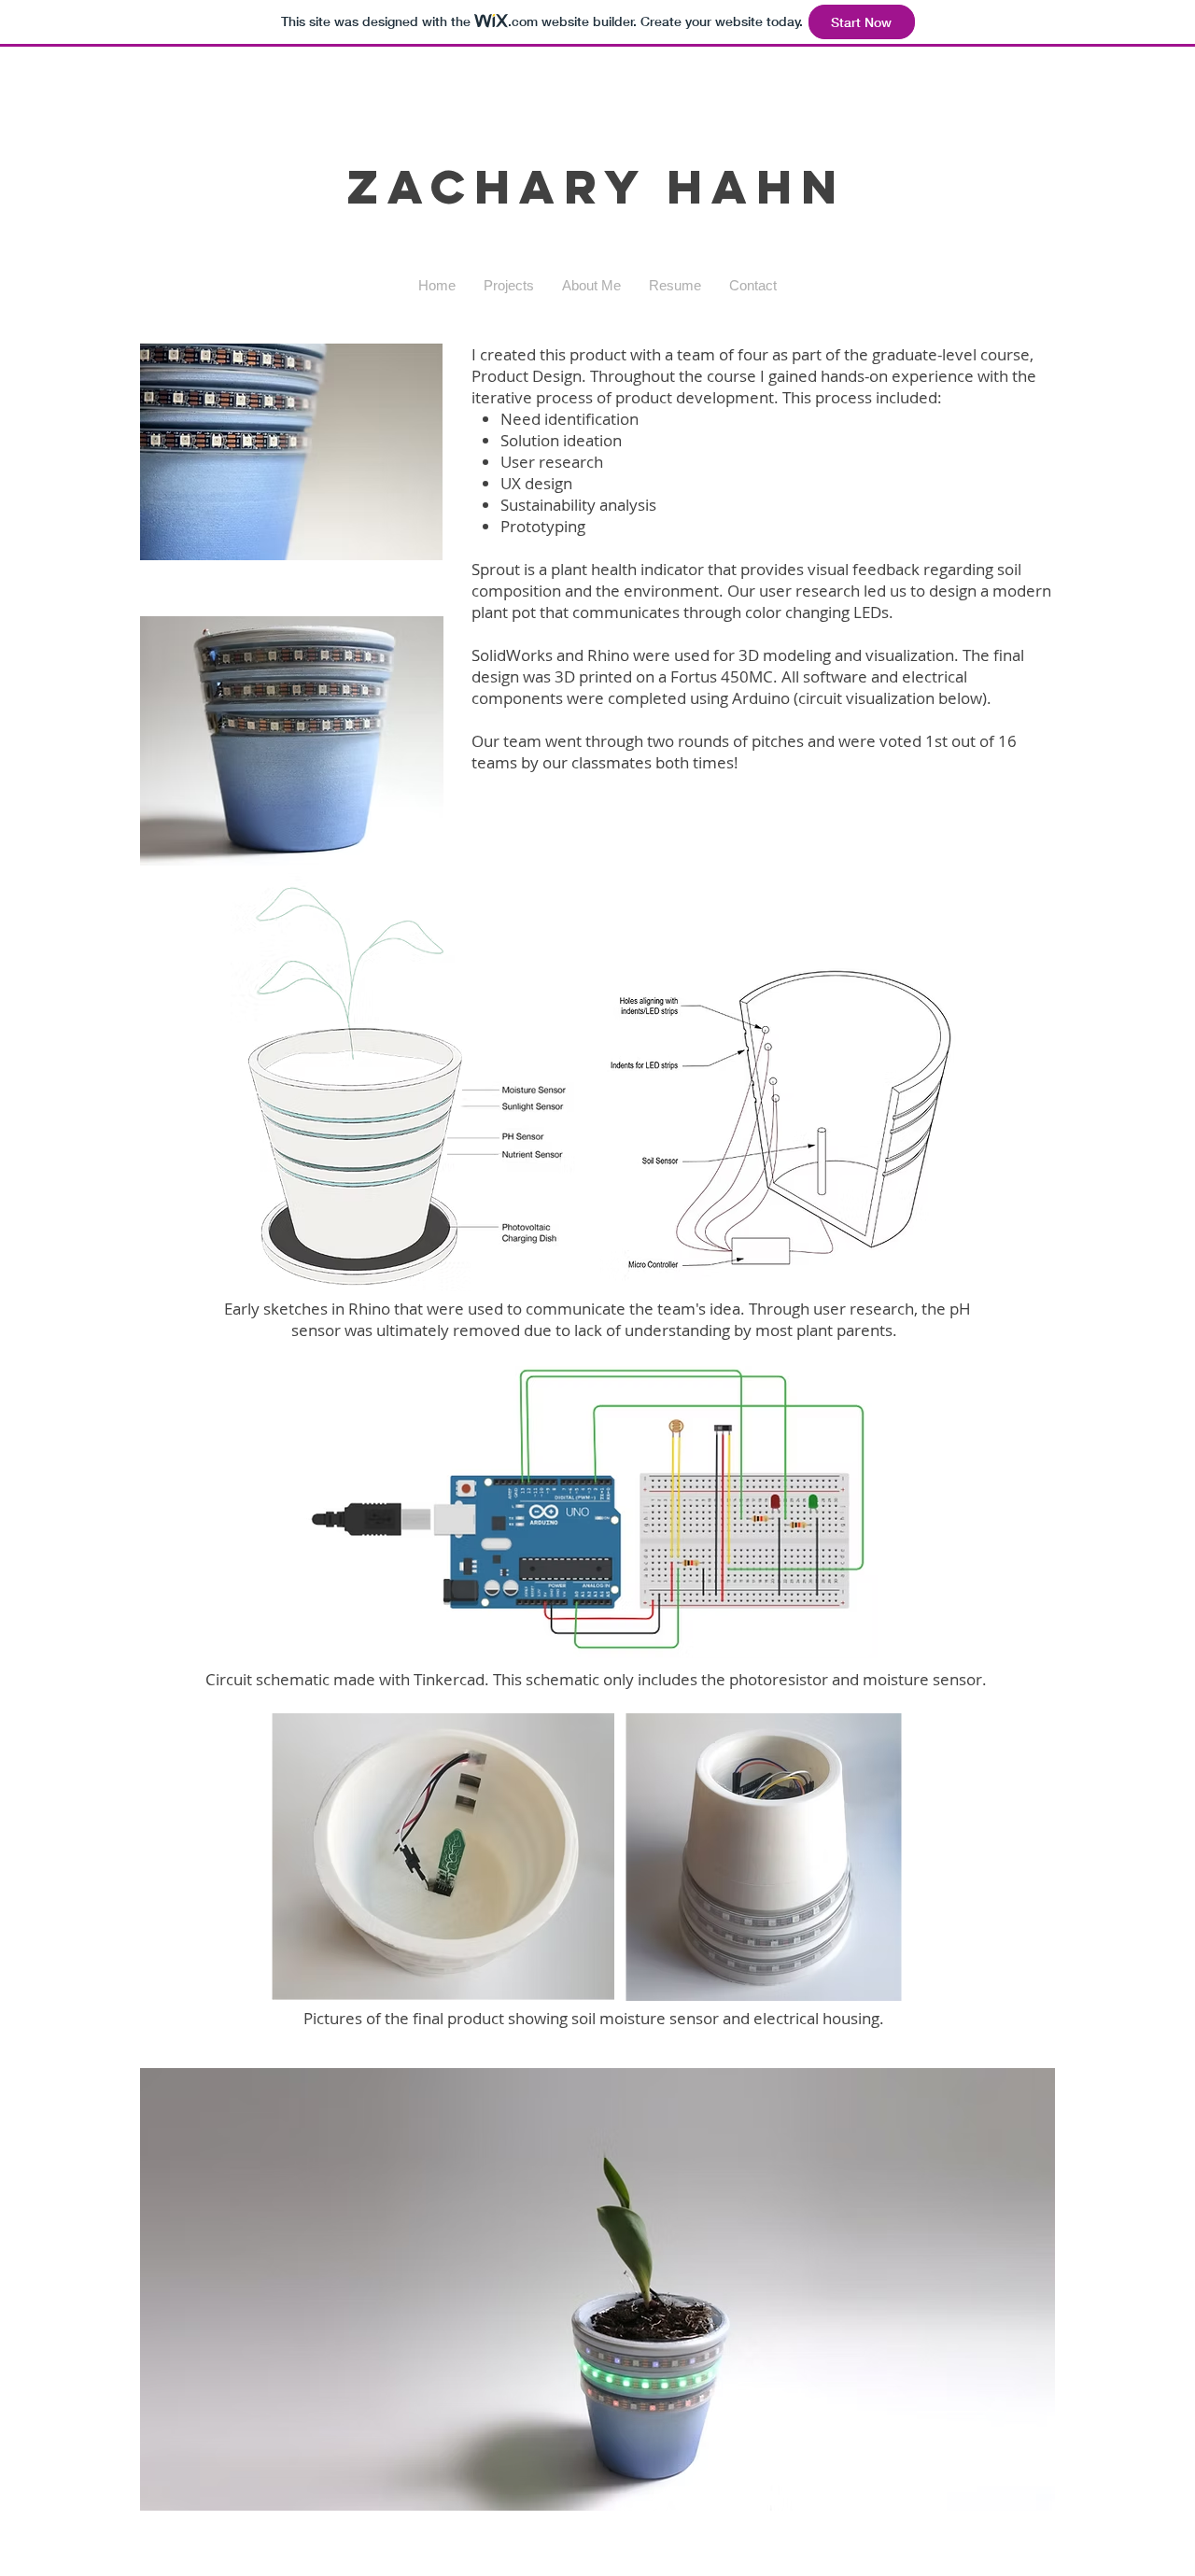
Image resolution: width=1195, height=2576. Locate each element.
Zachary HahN (597, 187)
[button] (509, 286)
